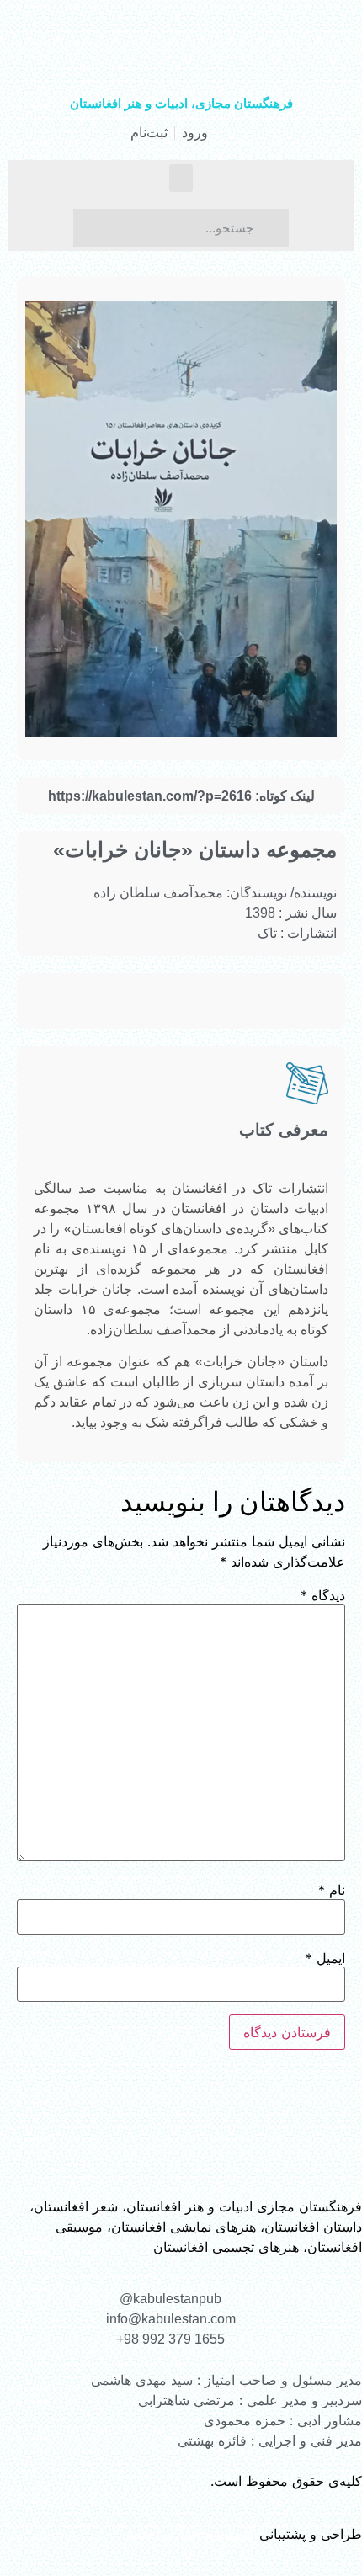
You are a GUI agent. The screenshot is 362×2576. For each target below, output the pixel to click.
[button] (181, 178)
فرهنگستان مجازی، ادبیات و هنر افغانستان (181, 103)
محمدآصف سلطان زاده (158, 893)
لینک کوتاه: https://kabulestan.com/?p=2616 (181, 796)
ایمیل (325, 1958)
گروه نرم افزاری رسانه (191, 2534)
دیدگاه (323, 1595)
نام (332, 1890)
